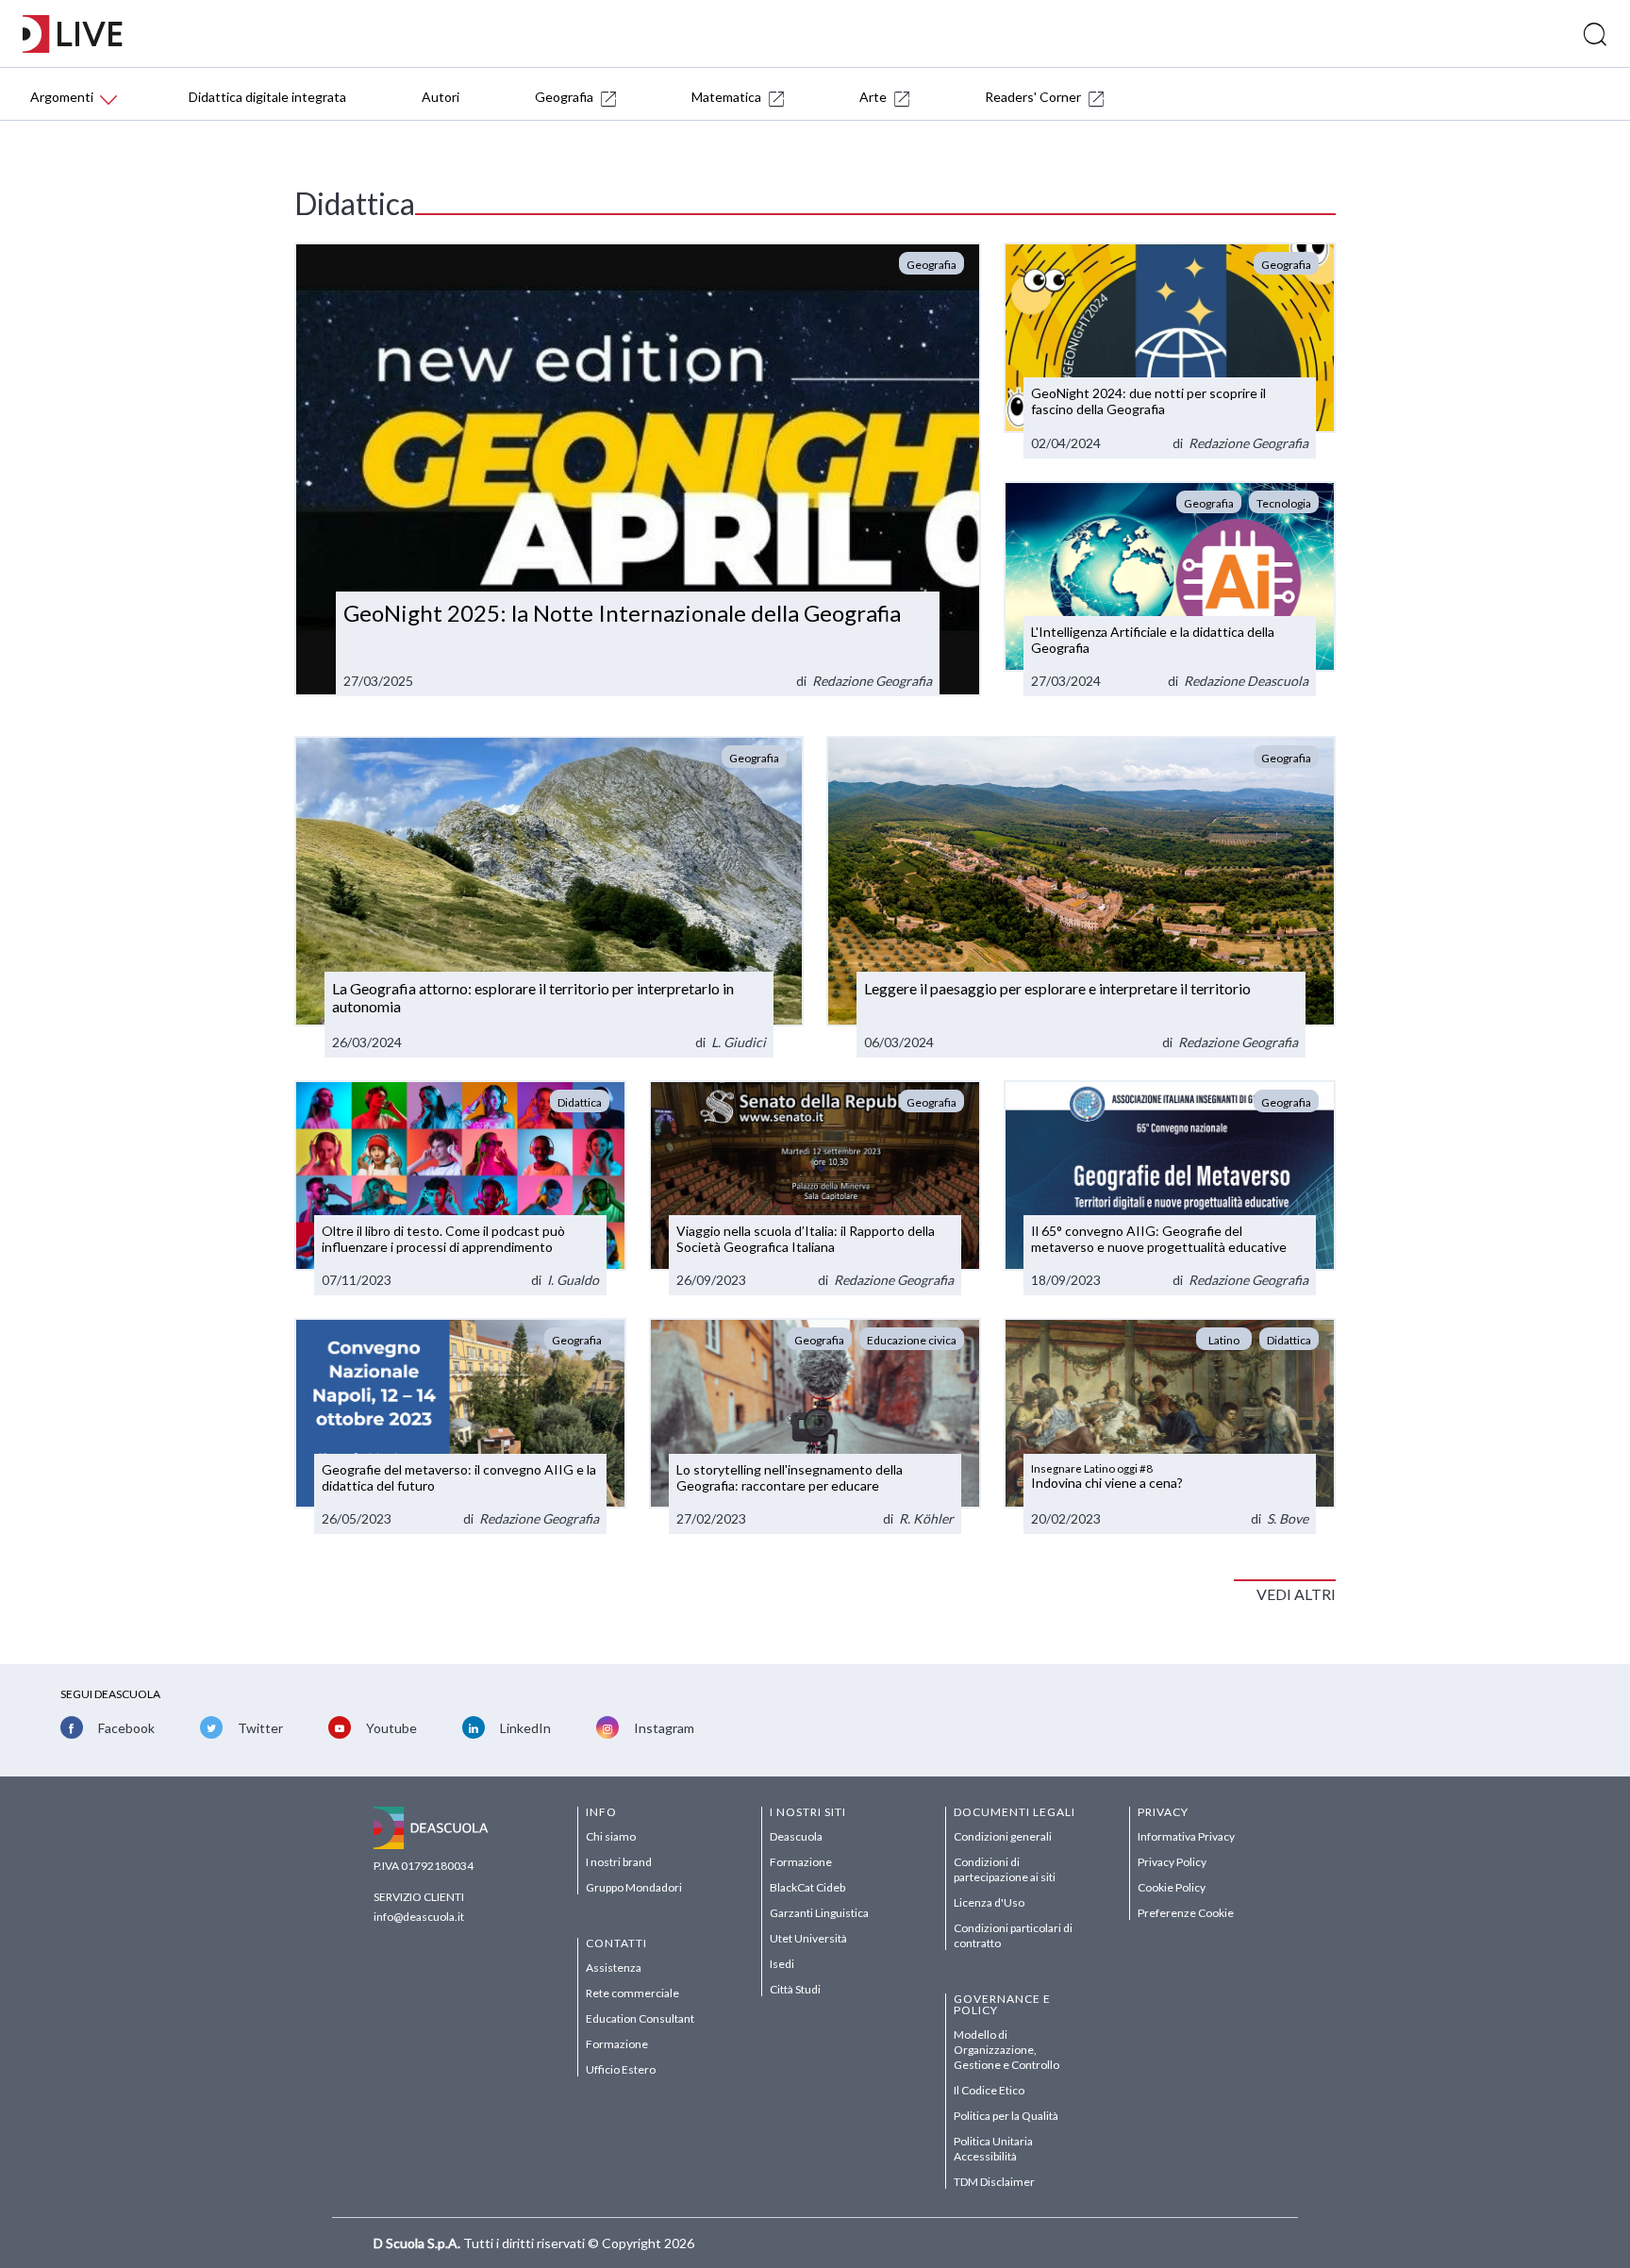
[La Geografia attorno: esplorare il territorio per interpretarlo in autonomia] (549, 896)
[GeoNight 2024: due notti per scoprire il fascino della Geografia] (1170, 350)
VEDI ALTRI (1296, 1594)
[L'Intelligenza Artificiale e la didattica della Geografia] (1170, 589)
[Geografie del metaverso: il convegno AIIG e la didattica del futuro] (460, 1426)
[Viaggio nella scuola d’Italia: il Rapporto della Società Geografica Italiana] (815, 1188)
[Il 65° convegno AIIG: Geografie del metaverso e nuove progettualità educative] (1170, 1188)
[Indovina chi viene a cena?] (1170, 1426)
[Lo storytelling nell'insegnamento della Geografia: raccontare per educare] (815, 1426)
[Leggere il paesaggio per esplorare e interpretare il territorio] (1081, 896)
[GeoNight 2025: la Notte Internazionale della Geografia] (638, 470)
